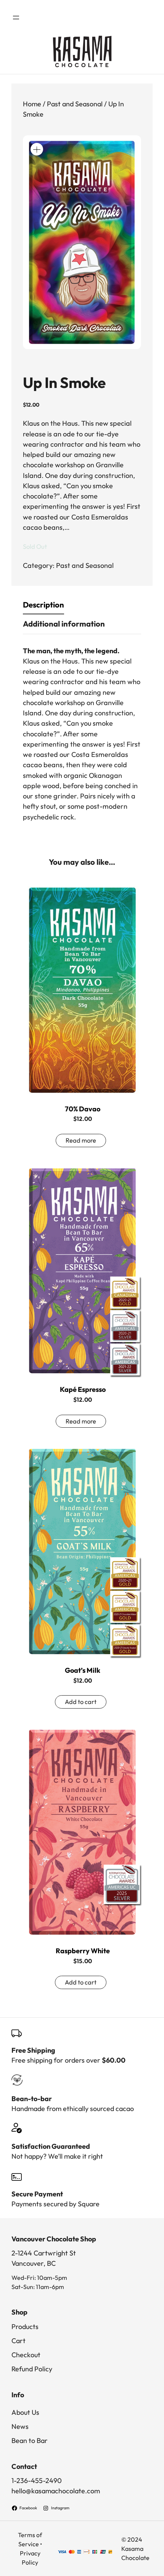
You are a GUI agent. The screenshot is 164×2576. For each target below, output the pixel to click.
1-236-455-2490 (37, 2481)
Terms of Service (30, 2539)
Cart (18, 2341)
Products (25, 2327)
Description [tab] (43, 605)
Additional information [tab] (64, 624)
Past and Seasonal (75, 104)
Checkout (26, 2355)
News (20, 2426)
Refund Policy (32, 2369)
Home (32, 104)
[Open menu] (16, 18)
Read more (81, 1140)
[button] (37, 149)
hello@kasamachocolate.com (56, 2491)
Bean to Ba (28, 2441)
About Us (25, 2412)
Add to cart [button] (81, 1702)
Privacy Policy (30, 2558)
